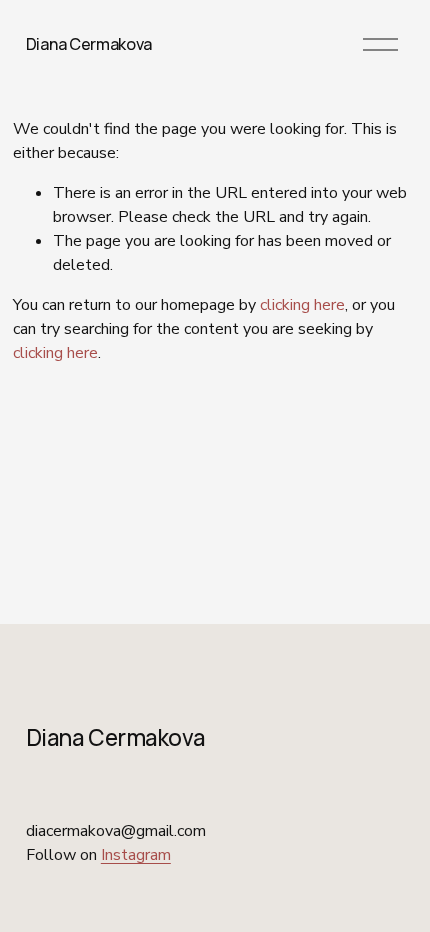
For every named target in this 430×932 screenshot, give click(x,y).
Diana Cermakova (89, 44)
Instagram (136, 855)
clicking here (302, 305)
